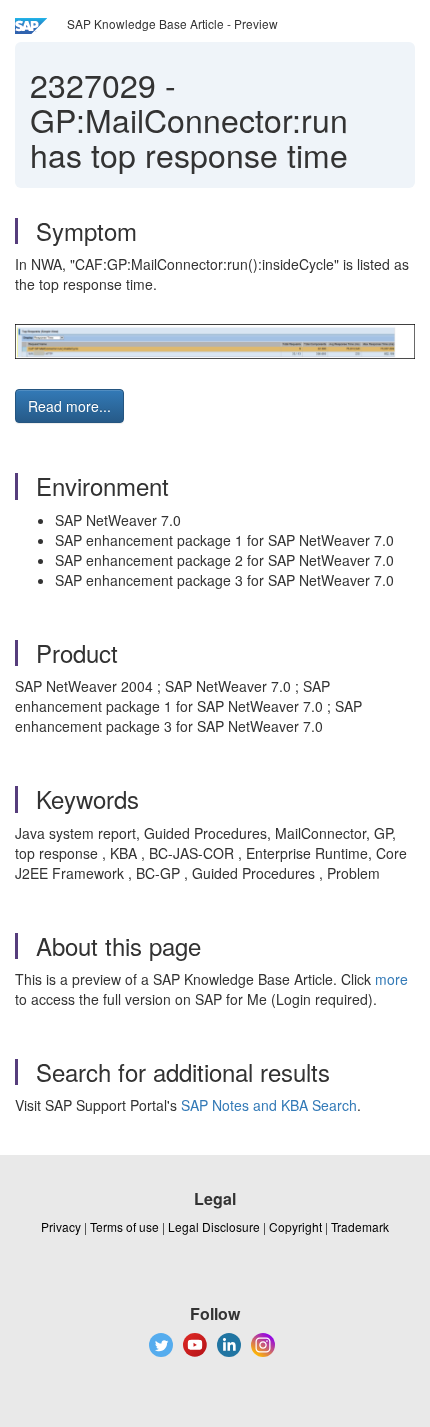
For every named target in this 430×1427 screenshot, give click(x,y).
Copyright (295, 1226)
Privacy (61, 1226)
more (391, 979)
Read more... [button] (69, 406)
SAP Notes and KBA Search (269, 1105)
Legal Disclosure (214, 1226)
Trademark (360, 1226)
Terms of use (124, 1226)
